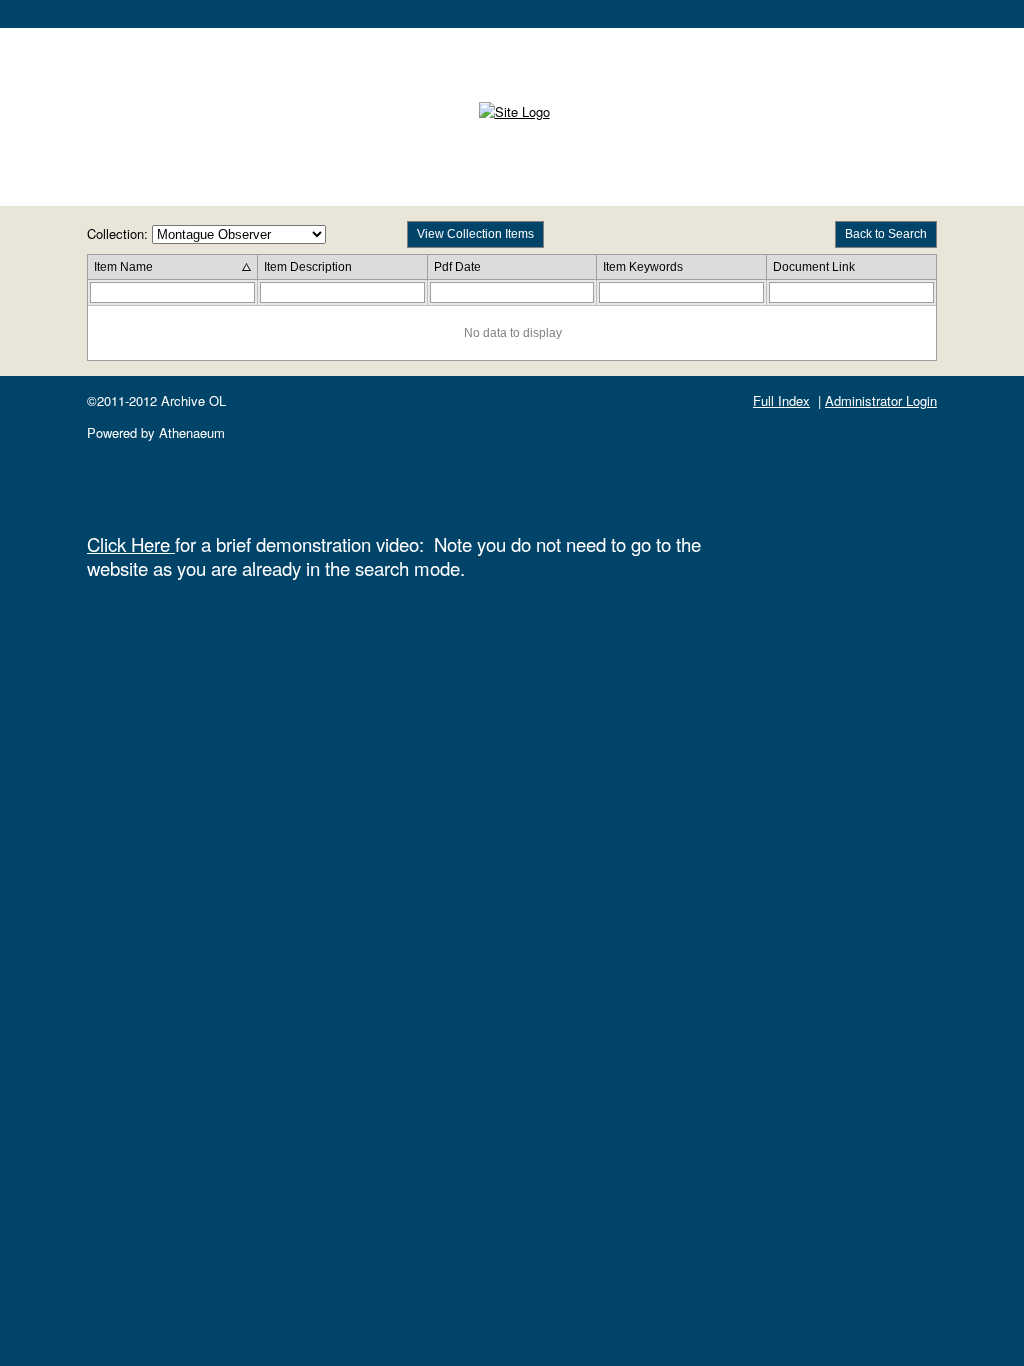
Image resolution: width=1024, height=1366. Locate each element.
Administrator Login (881, 400)
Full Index (781, 400)
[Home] (514, 111)
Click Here (131, 544)
